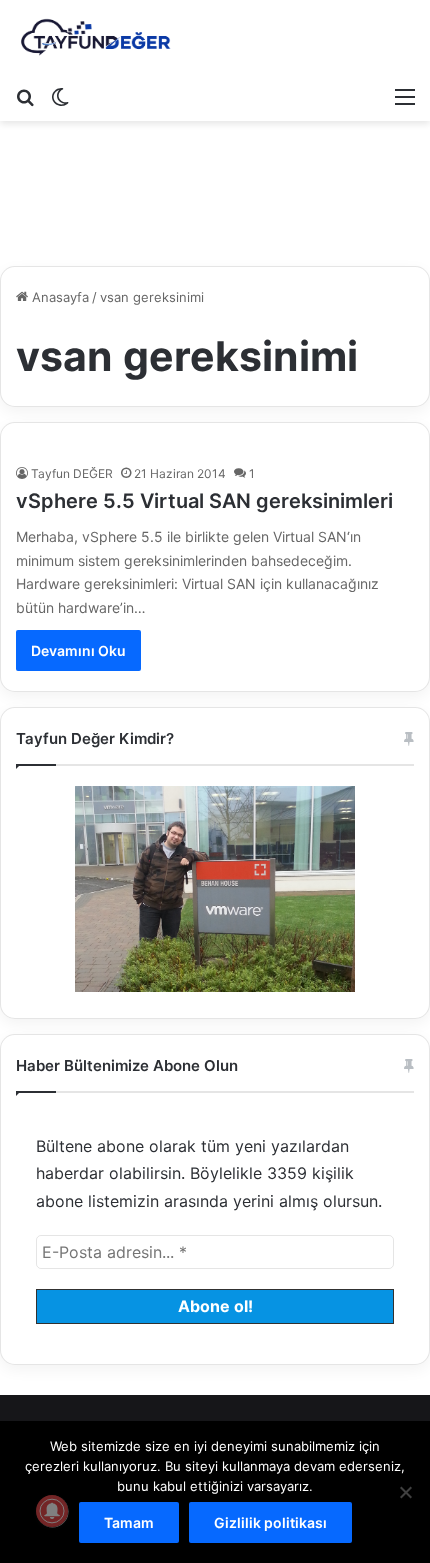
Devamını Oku (78, 650)
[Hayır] (405, 1492)
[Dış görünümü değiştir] (60, 96)
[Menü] (405, 96)
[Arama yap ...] (25, 96)
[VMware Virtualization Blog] (95, 38)
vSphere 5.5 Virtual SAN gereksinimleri (204, 501)
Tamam (129, 1522)
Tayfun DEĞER (72, 473)
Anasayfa (58, 297)
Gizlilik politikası (270, 1522)
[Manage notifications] (52, 1511)
